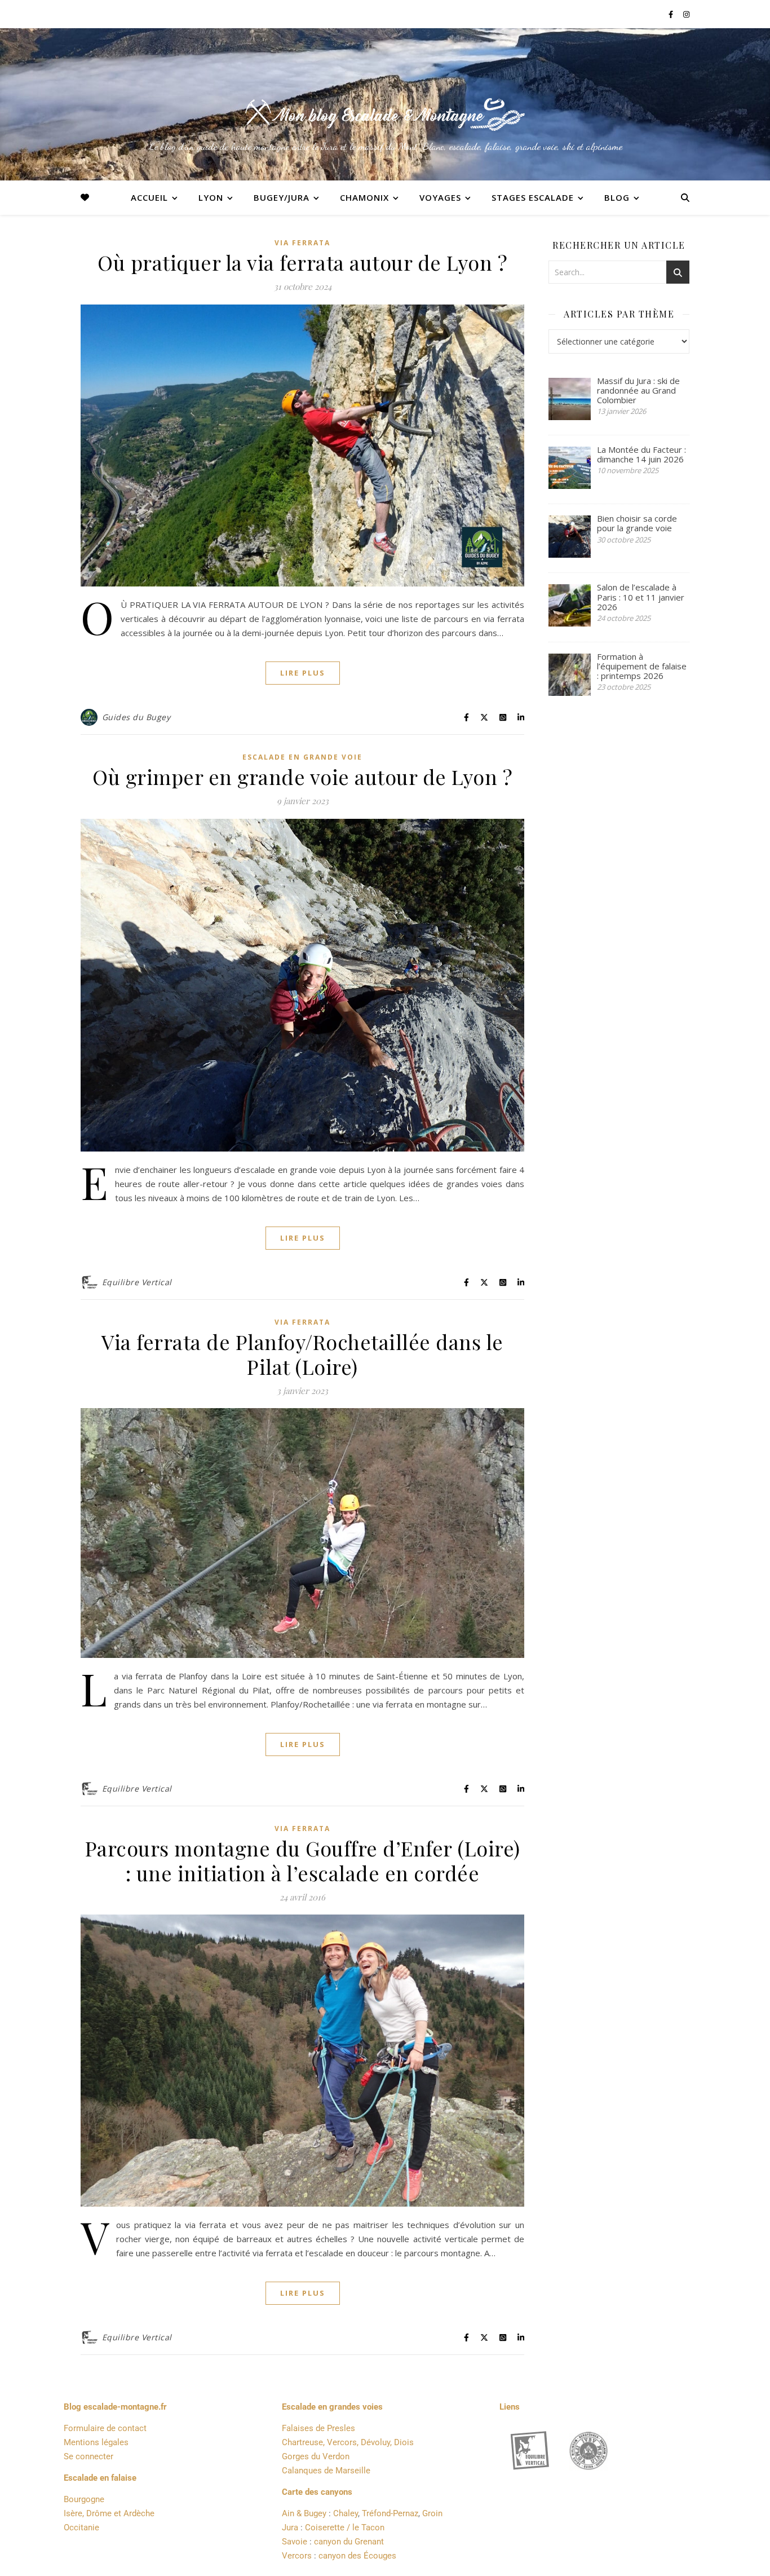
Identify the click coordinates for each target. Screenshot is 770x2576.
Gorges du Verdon (316, 2456)
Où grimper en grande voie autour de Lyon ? (302, 777)
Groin (432, 2513)
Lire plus (303, 673)
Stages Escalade (533, 197)
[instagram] (686, 14)
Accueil (149, 197)
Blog (617, 197)
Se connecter (88, 2456)
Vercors (297, 2556)
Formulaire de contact (105, 2428)
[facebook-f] (672, 14)
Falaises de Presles (318, 2428)
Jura (290, 2528)
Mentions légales (96, 2442)
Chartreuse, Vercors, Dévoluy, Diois (348, 2442)
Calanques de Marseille (326, 2471)
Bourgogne (84, 2499)
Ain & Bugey (304, 2513)
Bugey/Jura (282, 197)
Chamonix (364, 197)
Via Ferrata (302, 243)
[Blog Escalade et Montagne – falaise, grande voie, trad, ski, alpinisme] (385, 114)
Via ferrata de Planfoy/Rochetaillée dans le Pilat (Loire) (302, 1354)
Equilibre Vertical (137, 1282)
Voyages (440, 197)
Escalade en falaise (100, 2478)
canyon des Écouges (357, 2556)
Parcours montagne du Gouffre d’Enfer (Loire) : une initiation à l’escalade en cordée (303, 1860)
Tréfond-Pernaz (390, 2513)
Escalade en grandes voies (332, 2407)
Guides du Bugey (136, 717)
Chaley (346, 2513)
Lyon (211, 197)
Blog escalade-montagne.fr (115, 2407)
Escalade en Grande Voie (302, 757)
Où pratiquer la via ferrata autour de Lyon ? (302, 262)
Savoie (295, 2542)
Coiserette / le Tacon (345, 2528)
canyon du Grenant (349, 2542)
